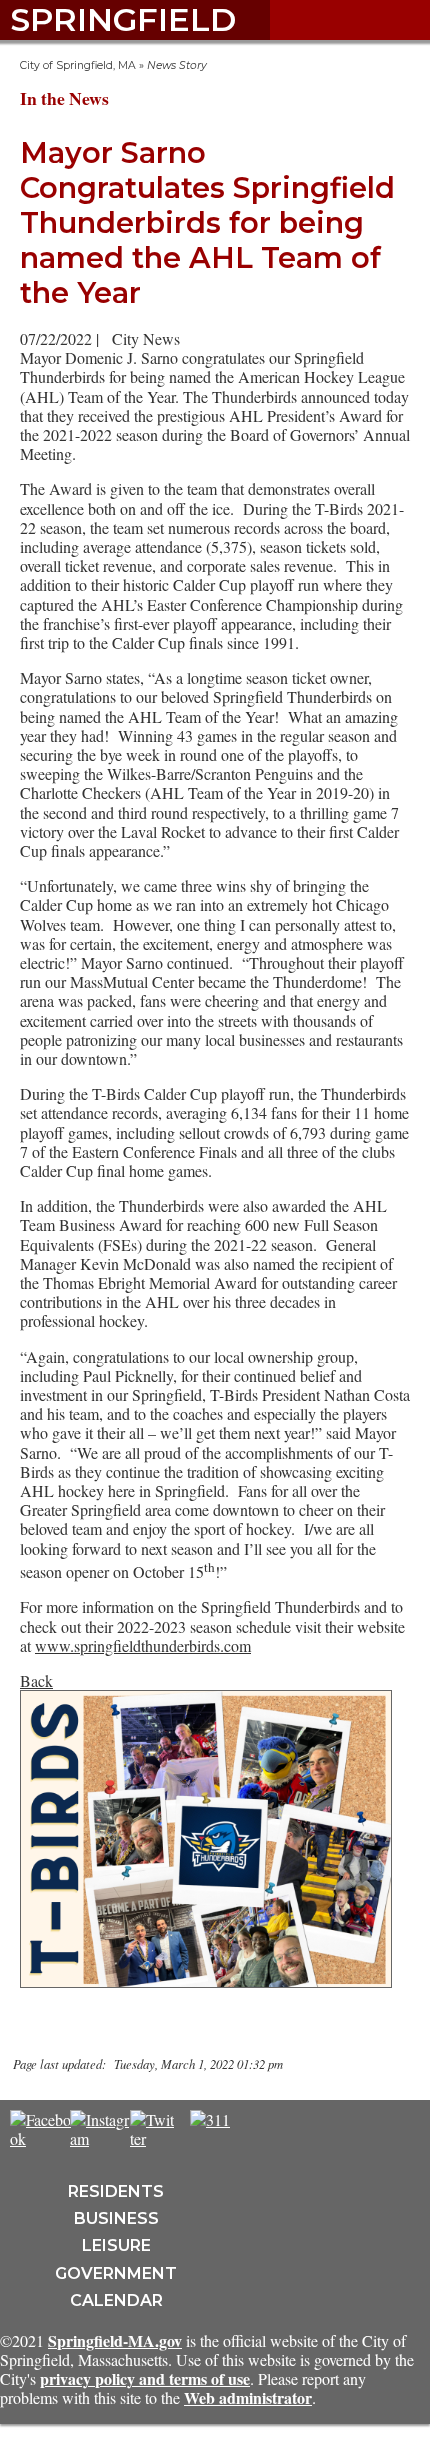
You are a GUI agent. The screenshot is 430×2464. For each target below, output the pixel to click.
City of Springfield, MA (78, 65)
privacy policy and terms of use (145, 2378)
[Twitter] (152, 2138)
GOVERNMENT (116, 2273)
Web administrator (248, 2397)
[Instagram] (101, 2138)
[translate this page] (270, 2130)
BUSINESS (116, 2218)
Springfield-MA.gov (115, 2340)
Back (36, 1680)
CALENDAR (116, 2300)
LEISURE (116, 2245)
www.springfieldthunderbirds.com (143, 1645)
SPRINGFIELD (123, 19)
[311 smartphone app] (210, 2119)
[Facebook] (40, 2138)
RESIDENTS (116, 2191)
